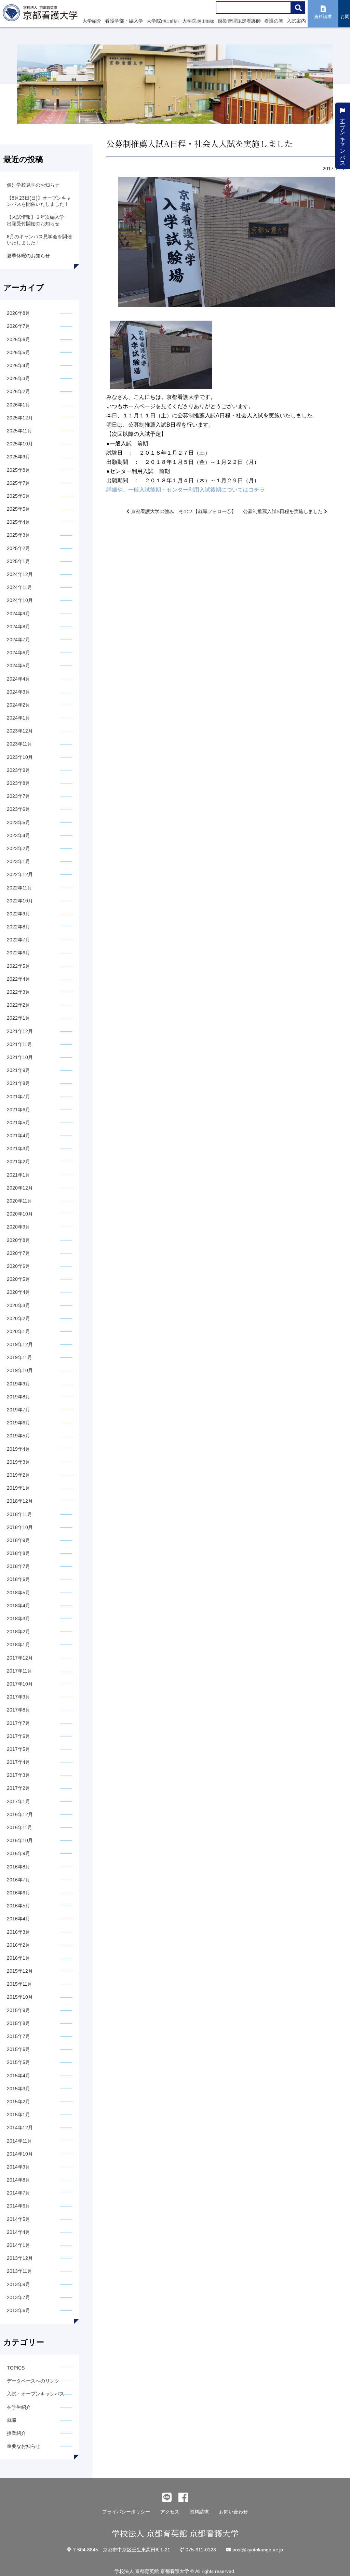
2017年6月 (18, 1736)
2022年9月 (18, 914)
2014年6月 (18, 2206)
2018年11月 (19, 1514)
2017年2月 (18, 1788)
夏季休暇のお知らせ (28, 256)
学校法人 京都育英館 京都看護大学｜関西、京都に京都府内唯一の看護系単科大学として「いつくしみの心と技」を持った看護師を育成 (42, 15)
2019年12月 (20, 1344)
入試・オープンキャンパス (36, 2394)
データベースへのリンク (33, 2381)
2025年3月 (18, 535)
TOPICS (16, 2368)
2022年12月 (20, 874)
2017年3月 (18, 1775)
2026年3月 (18, 378)
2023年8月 (18, 783)
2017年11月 (19, 1671)
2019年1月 (18, 1488)
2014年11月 (19, 2141)
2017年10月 (20, 1684)
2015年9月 (18, 2010)
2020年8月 (18, 1240)
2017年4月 (18, 1762)
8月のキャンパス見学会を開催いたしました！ (39, 240)
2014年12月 (20, 2128)
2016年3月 (18, 1932)
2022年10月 (20, 901)
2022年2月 (18, 1005)
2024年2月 (18, 705)
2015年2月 (18, 2102)
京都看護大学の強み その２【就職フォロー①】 (183, 511)
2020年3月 (18, 1305)
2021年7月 (18, 1097)
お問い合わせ (233, 2512)
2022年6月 (18, 953)
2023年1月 (18, 861)
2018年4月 (18, 1606)
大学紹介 (92, 21)
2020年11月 (19, 1201)
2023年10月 (20, 757)
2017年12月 (20, 1658)
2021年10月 (20, 1057)
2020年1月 (18, 1331)
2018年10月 (20, 1527)
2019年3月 (18, 1462)
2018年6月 (18, 1579)
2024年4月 (18, 679)
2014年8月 (18, 2180)
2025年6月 (18, 496)
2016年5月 (18, 1906)
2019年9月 (18, 1384)
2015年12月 (20, 1971)
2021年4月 (18, 1136)
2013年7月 (18, 2297)
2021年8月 (18, 1083)
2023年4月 (18, 835)
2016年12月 (20, 1814)
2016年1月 (18, 1958)
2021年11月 (19, 1044)
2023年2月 (18, 848)
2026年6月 (18, 339)
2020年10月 (20, 1214)
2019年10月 (20, 1370)
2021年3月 (18, 1149)
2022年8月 (18, 927)
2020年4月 (18, 1292)
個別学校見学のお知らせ (33, 185)
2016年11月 (19, 1827)
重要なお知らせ (24, 2446)
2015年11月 (19, 1984)
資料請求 (199, 2512)
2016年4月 (18, 1919)
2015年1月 (18, 2115)
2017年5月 (18, 1749)
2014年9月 (18, 2167)
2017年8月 (18, 1710)
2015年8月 (18, 2023)
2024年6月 (18, 653)
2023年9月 (18, 770)
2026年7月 (18, 326)
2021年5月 (18, 1123)
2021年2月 (18, 1162)
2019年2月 (18, 1475)
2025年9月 (18, 457)
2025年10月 (20, 444)
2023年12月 (20, 731)
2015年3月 (18, 2089)
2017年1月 (18, 1801)
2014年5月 (18, 2219)
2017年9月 (18, 1697)
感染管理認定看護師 (239, 21)
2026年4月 (18, 365)
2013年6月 (18, 2310)
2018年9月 (18, 1540)
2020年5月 (18, 1279)
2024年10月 (20, 600)
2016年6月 (18, 1893)
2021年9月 (18, 1070)
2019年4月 (18, 1449)
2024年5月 (18, 666)
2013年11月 (19, 2271)
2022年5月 (18, 966)
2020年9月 (18, 1227)
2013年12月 (20, 2258)
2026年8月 (18, 313)
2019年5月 (18, 1436)
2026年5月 (18, 352)
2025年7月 (18, 483)
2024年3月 (18, 692)
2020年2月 (18, 1318)
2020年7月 (18, 1253)
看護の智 (274, 21)
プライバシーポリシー (126, 2512)
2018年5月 (18, 1593)
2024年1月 (18, 718)
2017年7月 (18, 1723)
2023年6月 (18, 809)
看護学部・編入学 (124, 21)
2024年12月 (20, 574)
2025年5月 (18, 509)
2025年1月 (18, 561)
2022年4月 (18, 979)
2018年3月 (18, 1619)
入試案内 (296, 21)
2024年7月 (18, 640)
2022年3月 (18, 992)
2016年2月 (18, 1945)
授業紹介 (16, 2433)
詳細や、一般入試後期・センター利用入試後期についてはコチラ (186, 490)
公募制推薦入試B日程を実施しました (284, 511)
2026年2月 (18, 391)
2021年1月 (18, 1175)
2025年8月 (18, 470)
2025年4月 (18, 522)
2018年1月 (18, 1645)
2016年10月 (20, 1840)
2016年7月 (18, 1880)
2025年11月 (19, 431)
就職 (12, 2420)
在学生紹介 (19, 2407)
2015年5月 (18, 2062)
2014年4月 (18, 2232)
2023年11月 (19, 744)
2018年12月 (20, 1501)
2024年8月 (18, 627)
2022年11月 (19, 888)
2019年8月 (18, 1397)
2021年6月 (18, 1110)
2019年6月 (18, 1423)
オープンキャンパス (343, 138)
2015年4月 (18, 2076)
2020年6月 (18, 1266)
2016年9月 (18, 1853)
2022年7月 (18, 940)
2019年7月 (18, 1410)
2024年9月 (18, 614)
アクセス (170, 2512)
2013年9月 (18, 2284)
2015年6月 (18, 2049)
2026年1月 (18, 405)
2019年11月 (19, 1357)
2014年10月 (20, 2154)
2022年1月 (18, 1018)
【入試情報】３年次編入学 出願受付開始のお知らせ (38, 220)
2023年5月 (18, 822)
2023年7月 (18, 796)
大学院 (163, 21)
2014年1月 (18, 2245)
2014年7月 (18, 2193)
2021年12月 (20, 1031)
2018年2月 (18, 1632)
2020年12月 (20, 1188)
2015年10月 (20, 1997)
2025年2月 (18, 548)
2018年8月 (18, 1553)
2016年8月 (18, 1867)
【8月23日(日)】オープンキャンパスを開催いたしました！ (39, 201)
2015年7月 (18, 2036)
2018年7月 (18, 1566)
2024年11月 (19, 587)
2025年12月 (20, 418)
